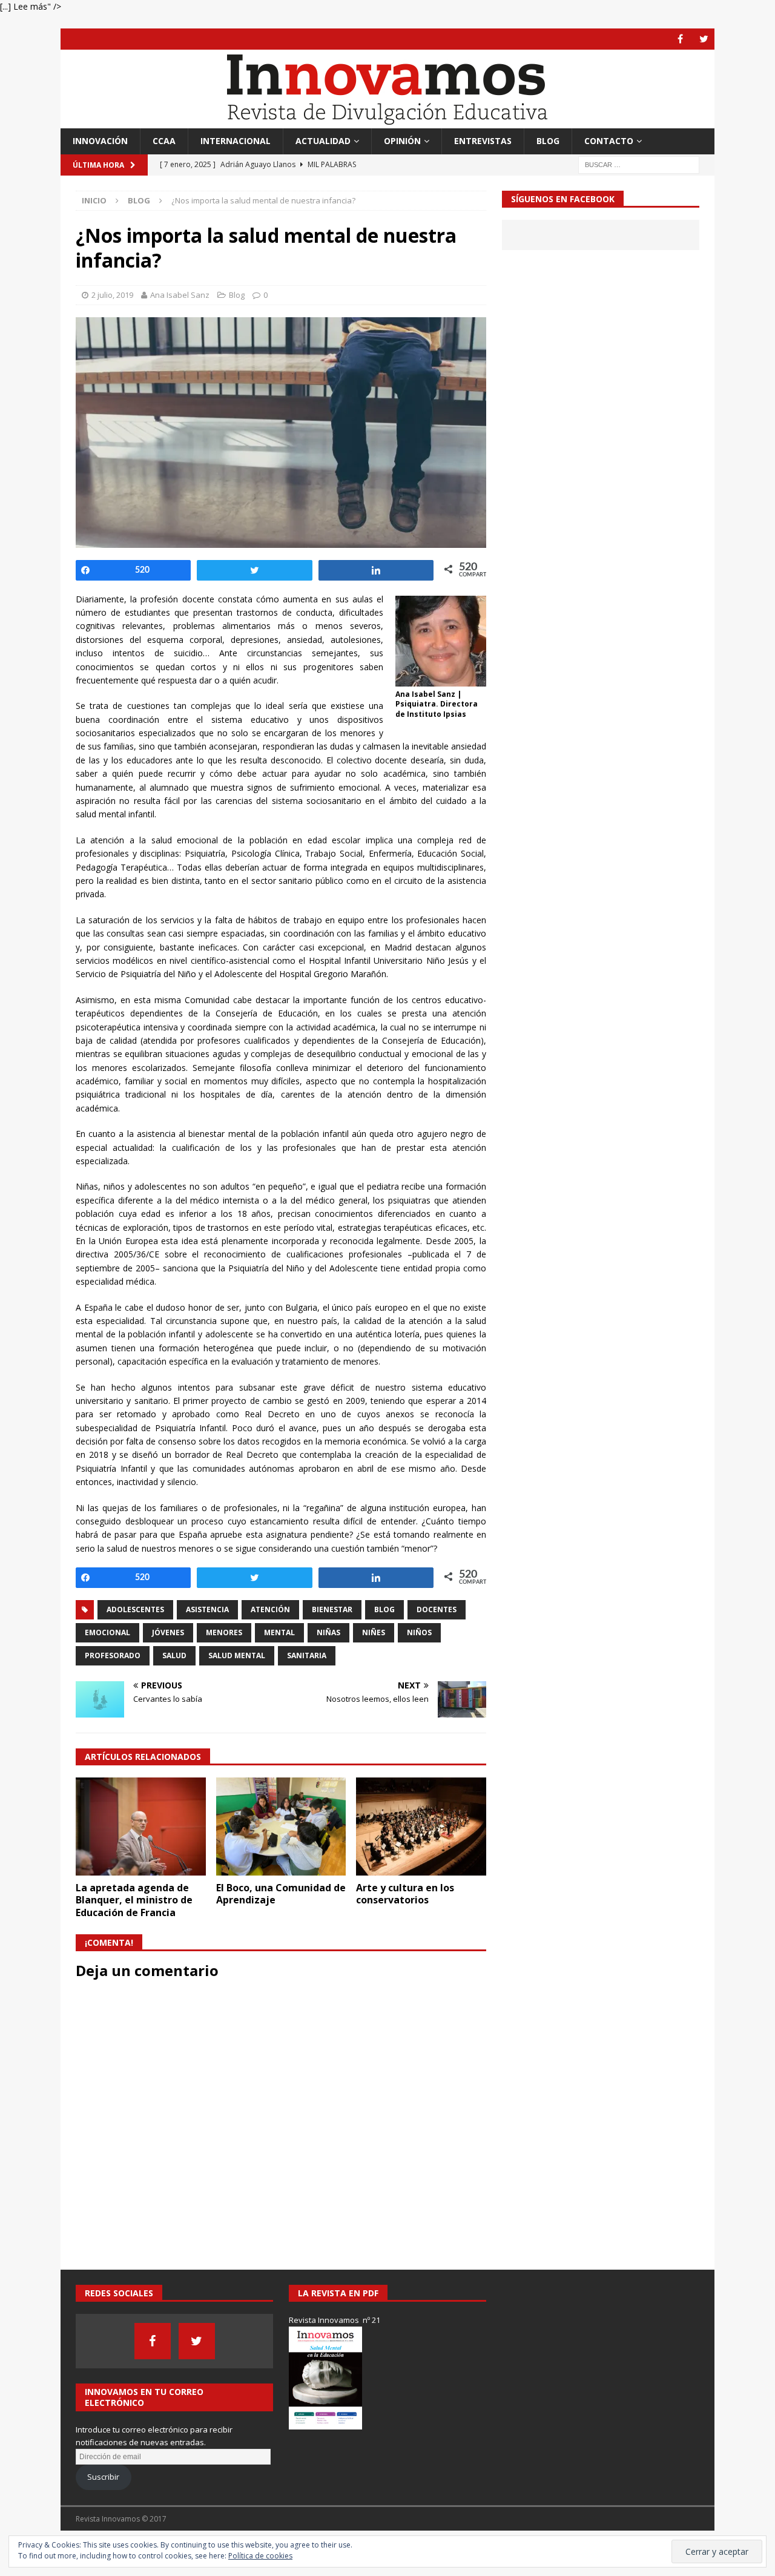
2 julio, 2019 (112, 295)
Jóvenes (168, 1632)
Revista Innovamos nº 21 (335, 2320)
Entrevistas (483, 141)
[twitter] (704, 39)
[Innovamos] (387, 121)
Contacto (609, 141)
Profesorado (113, 1655)
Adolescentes (135, 1609)
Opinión (402, 141)
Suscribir (103, 2477)
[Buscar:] (639, 164)
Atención (270, 1609)
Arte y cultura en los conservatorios (405, 1894)
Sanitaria (307, 1655)
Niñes (374, 1632)
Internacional (236, 141)
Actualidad (323, 141)
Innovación (100, 141)
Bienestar (332, 1609)
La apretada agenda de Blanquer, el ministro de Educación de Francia (134, 1900)
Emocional (107, 1632)
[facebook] (680, 39)
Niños (419, 1632)
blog (384, 1609)
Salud (174, 1655)
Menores (224, 1632)
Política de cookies (260, 2556)
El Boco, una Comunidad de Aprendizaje (281, 1894)
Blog (548, 141)
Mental (279, 1632)
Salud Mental (237, 1655)
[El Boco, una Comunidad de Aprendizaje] (281, 1826)
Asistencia (207, 1609)
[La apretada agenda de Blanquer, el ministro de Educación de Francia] (141, 1826)
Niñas (328, 1632)
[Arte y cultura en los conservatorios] (421, 1826)
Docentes (437, 1609)
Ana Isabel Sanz (180, 295)
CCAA (164, 141)
